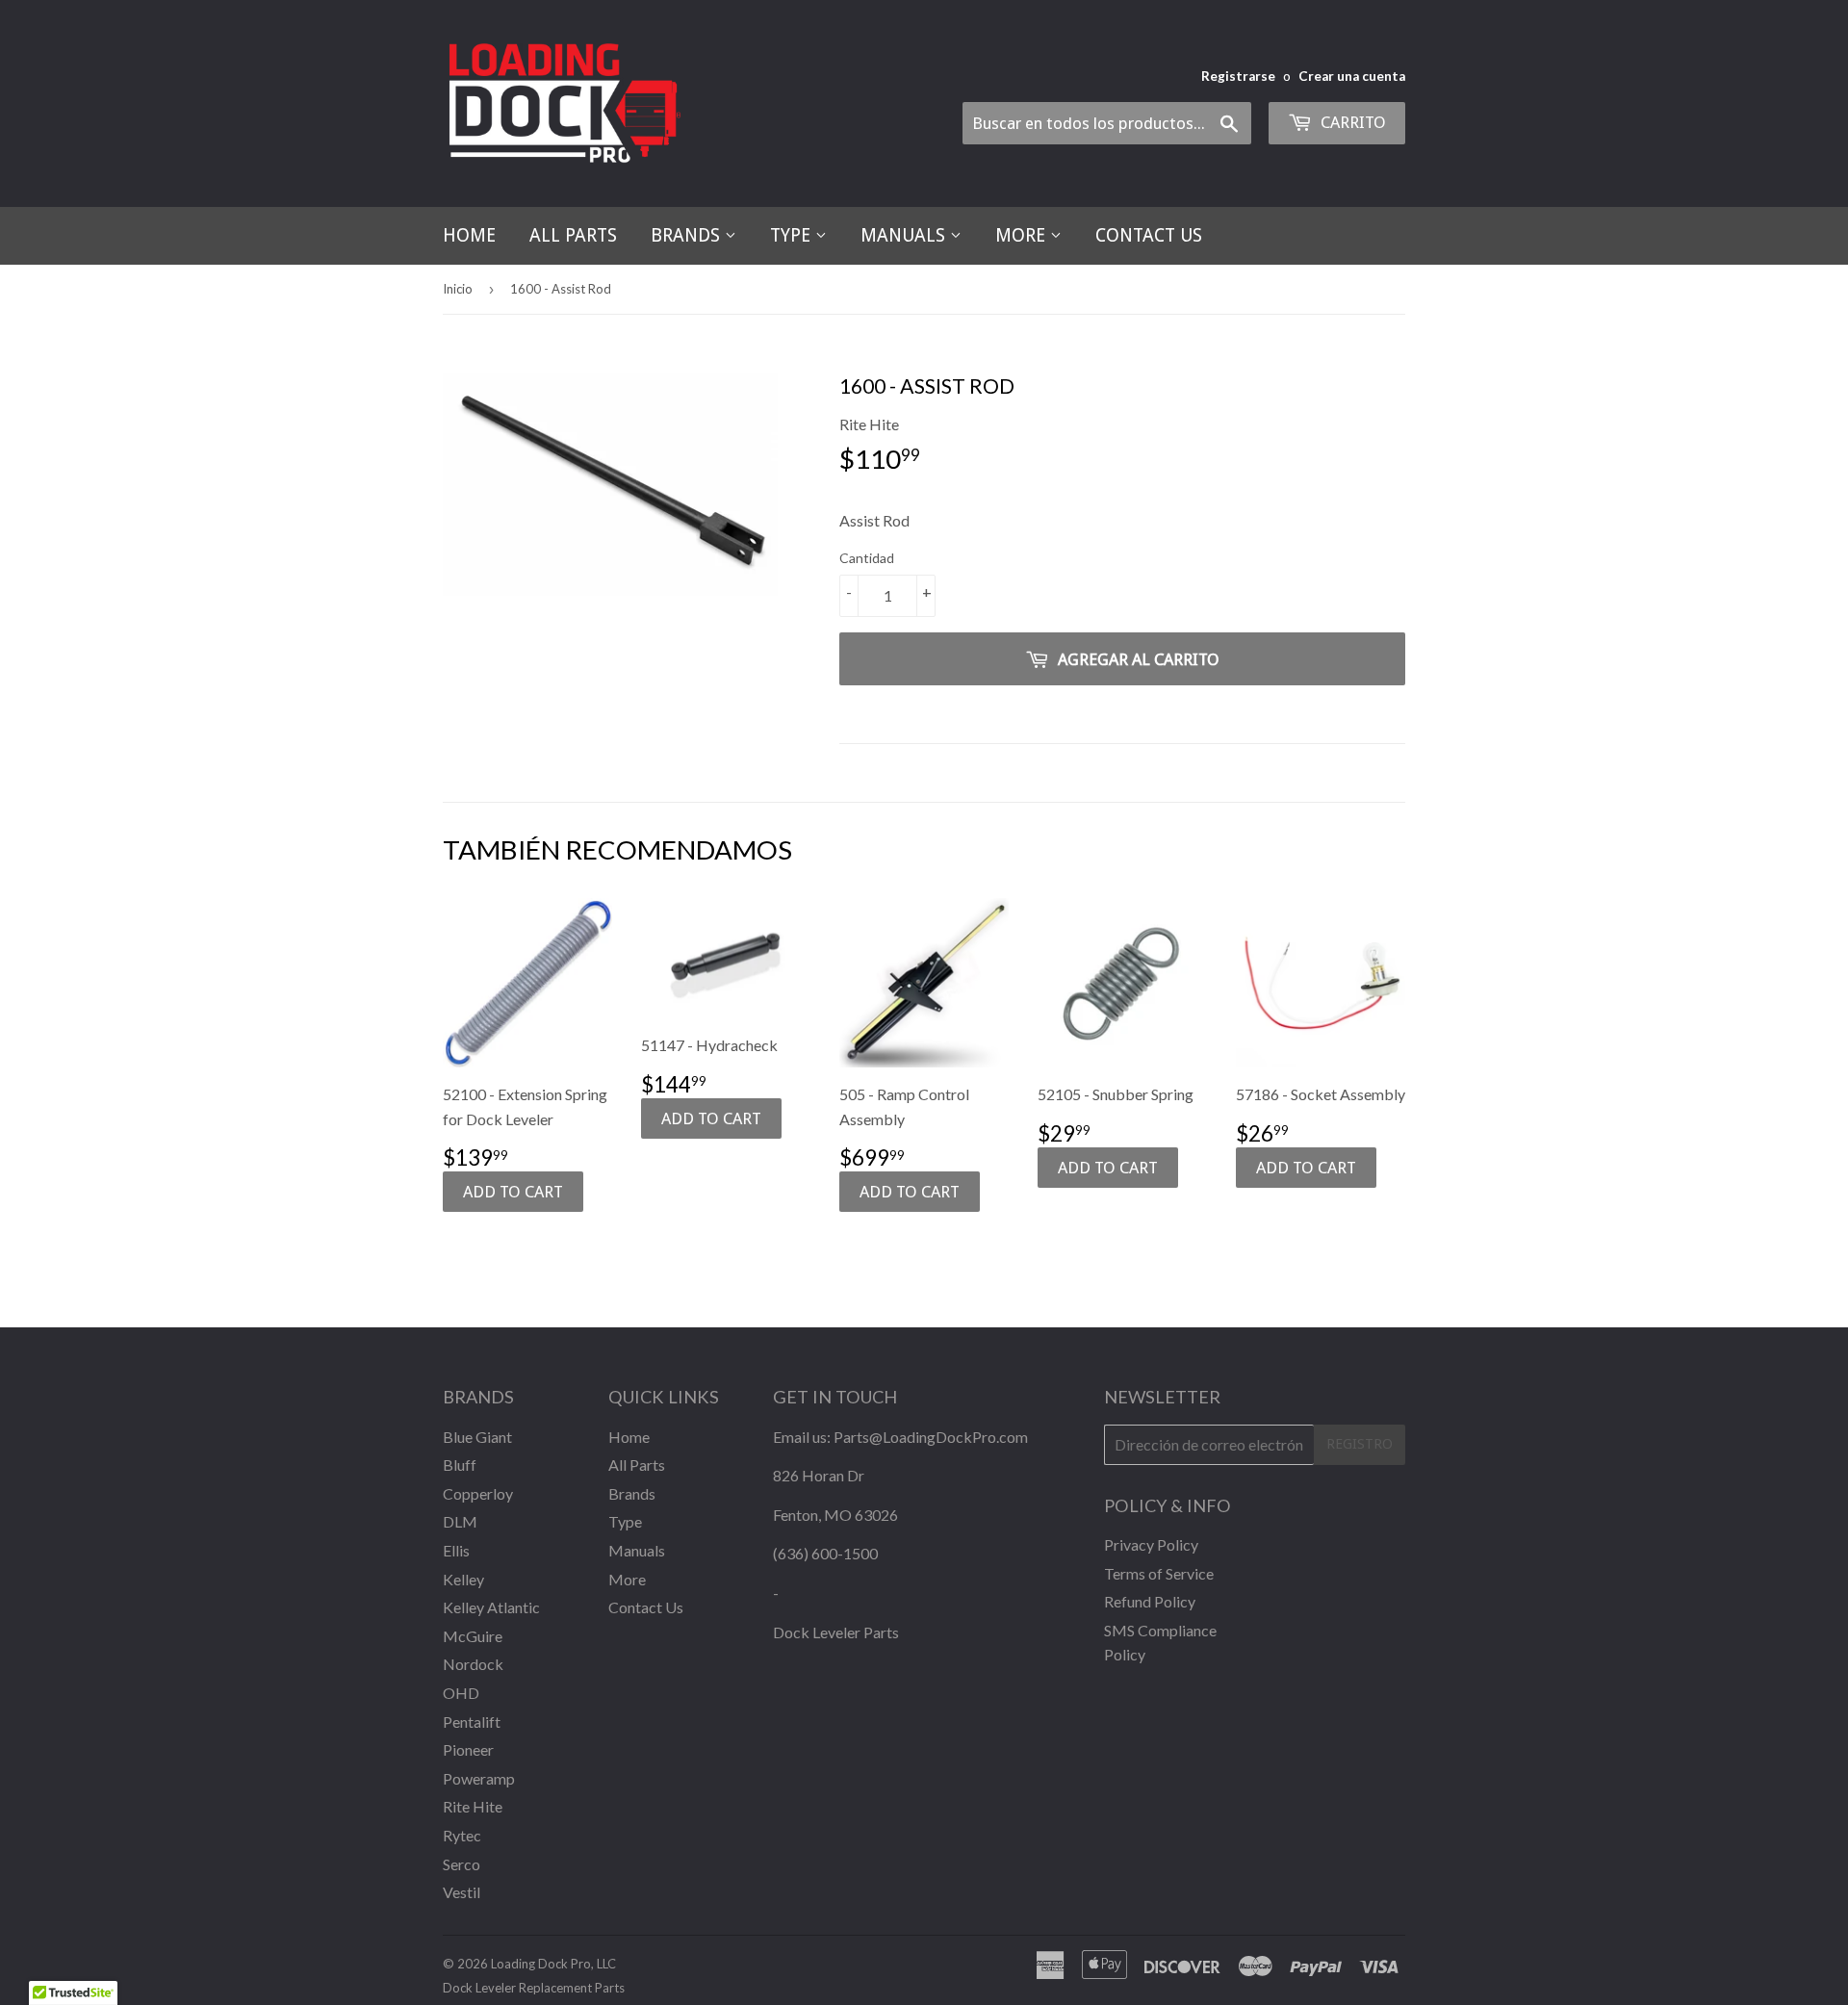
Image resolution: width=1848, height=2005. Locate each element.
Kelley (463, 1579)
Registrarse (1238, 76)
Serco (462, 1864)
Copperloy (478, 1493)
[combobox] (1107, 123)
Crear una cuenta (1352, 76)
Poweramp (479, 1778)
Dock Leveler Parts (836, 1632)
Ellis (456, 1550)
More (1023, 235)
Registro (1360, 1444)
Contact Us (1149, 235)
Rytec (462, 1835)
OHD (461, 1693)
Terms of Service (1159, 1573)
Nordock (473, 1664)
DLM (460, 1521)
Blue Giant (477, 1437)
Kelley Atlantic (491, 1607)
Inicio (458, 289)
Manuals (905, 235)
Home (469, 235)
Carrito (1351, 122)
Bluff (460, 1465)
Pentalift (472, 1722)
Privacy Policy (1151, 1544)
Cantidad (867, 558)
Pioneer (468, 1749)
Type (793, 235)
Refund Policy (1150, 1601)
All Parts (573, 235)
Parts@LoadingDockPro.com (931, 1437)
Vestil (462, 1892)
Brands (688, 235)
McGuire (473, 1636)
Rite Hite (473, 1806)
